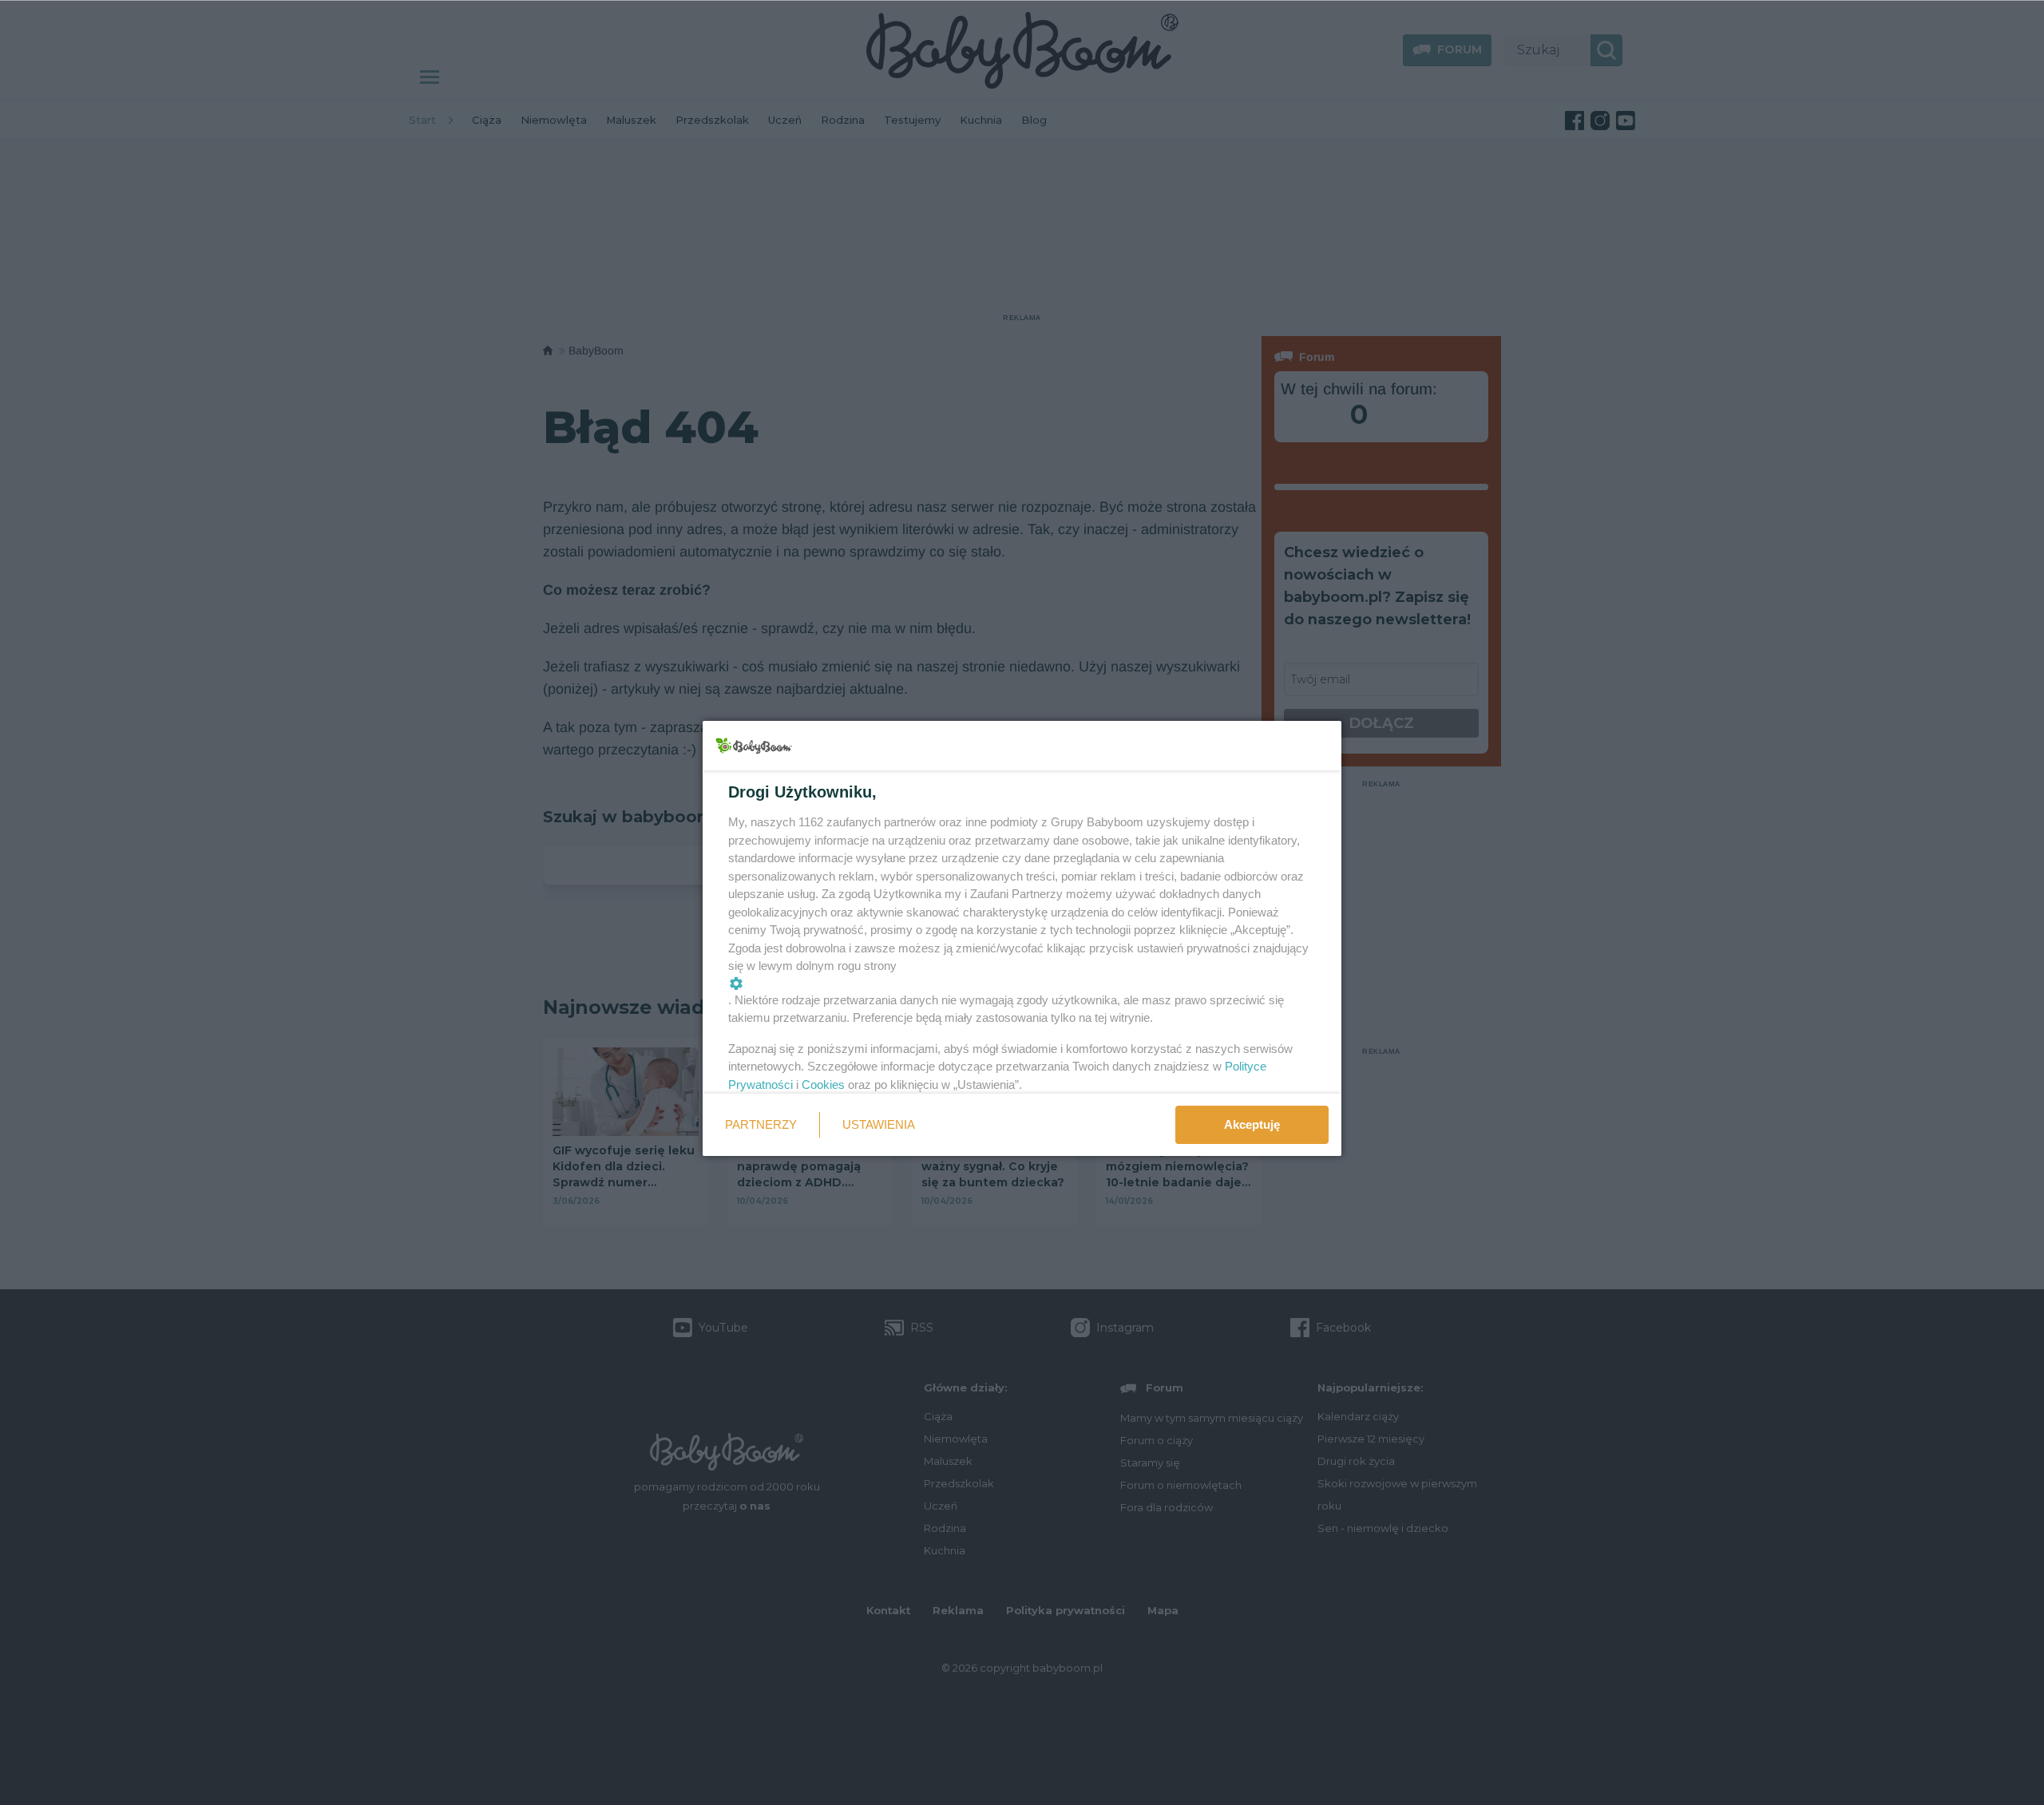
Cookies (823, 1085)
